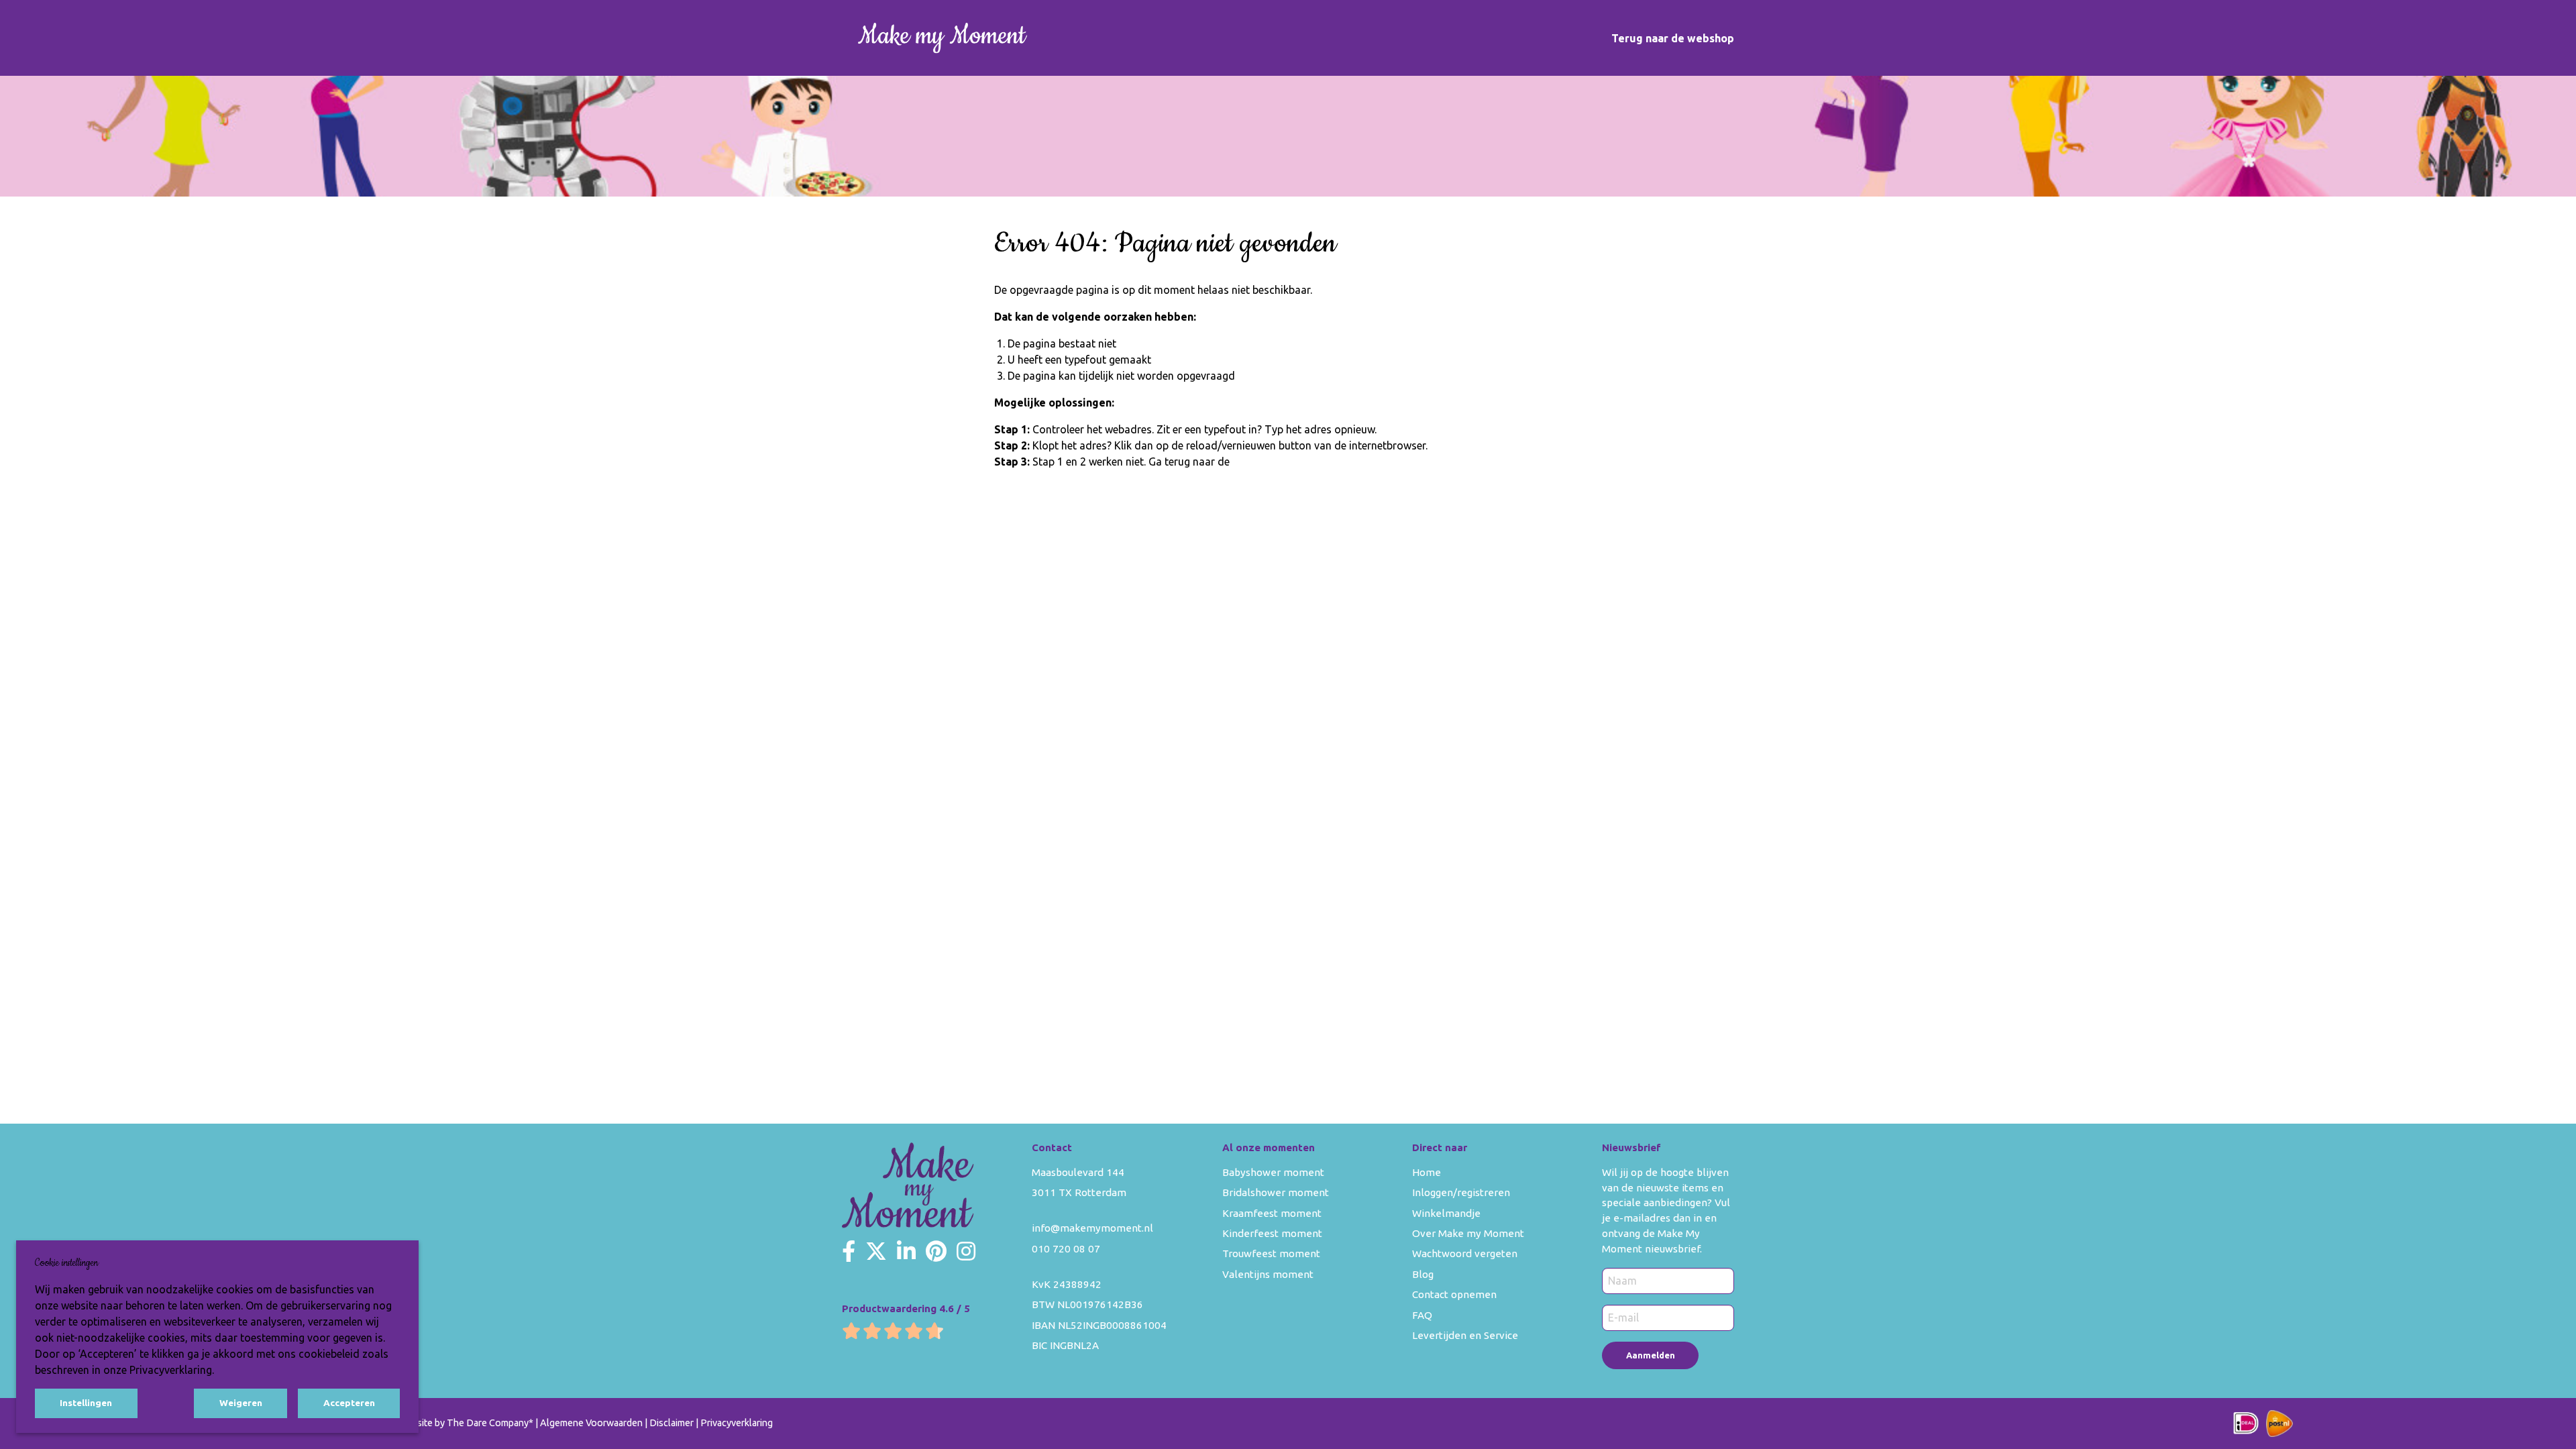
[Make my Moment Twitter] (876, 1251)
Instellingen (86, 1403)
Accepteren (349, 1403)
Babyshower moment (1273, 1172)
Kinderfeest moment (1272, 1233)
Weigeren (241, 1403)
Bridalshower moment (1276, 1192)
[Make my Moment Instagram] (966, 1251)
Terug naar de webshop (1673, 38)
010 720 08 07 (1066, 1249)
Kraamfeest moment (1272, 1213)
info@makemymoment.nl (1092, 1228)
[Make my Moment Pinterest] (936, 1251)
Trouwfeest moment (1271, 1253)
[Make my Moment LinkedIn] (906, 1251)
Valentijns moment (1268, 1274)
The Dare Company (488, 1423)
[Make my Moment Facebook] (849, 1251)
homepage (1258, 462)
